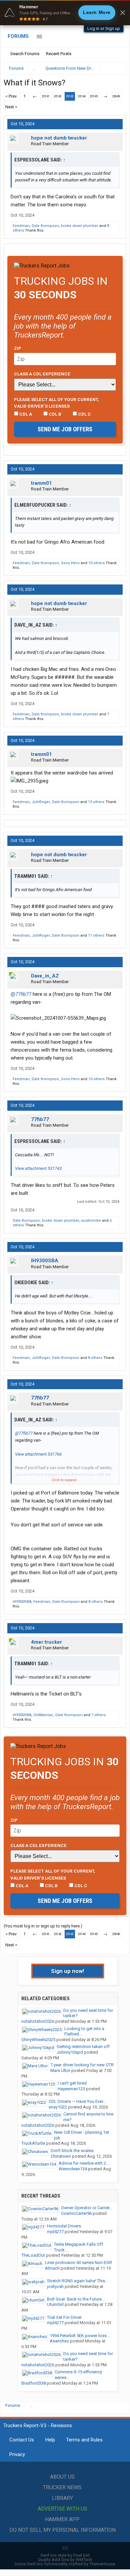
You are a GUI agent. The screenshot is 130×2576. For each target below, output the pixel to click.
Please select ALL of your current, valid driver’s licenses (56, 403)
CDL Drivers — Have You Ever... (77, 2101)
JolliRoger (41, 802)
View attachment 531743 (38, 1168)
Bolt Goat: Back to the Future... (76, 2299)
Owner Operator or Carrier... (87, 2208)
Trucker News (62, 2487)
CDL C (84, 414)
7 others (98, 1715)
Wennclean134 (73, 2169)
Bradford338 (33, 2383)
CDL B (54, 414)
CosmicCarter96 (76, 2213)
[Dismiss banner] (123, 13)
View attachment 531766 (38, 1454)
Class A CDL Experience (42, 374)
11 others (96, 935)
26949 (116, 96)
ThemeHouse (102, 2564)
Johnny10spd (70, 2052)
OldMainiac (43, 1715)
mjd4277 (55, 2232)
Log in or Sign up (104, 28)
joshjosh (55, 2286)
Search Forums (25, 54)
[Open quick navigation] (117, 68)
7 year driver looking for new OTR (82, 2065)
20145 (94, 96)
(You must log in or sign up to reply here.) (43, 1926)
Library (62, 2498)
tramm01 (41, 483)
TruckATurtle (33, 2143)
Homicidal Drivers (64, 2226)
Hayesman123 (71, 2089)
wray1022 (58, 2107)
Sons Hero (70, 563)
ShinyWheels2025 (38, 2040)
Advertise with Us (62, 2509)
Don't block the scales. (72, 2151)
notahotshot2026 (38, 2021)
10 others (96, 563)
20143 (70, 96)
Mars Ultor (60, 2070)
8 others (95, 1358)
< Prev (11, 96)
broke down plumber (80, 226)
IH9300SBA (45, 1261)
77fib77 (40, 1119)
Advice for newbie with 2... (84, 2163)
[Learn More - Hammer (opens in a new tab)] (65, 13)
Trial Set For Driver (64, 2317)
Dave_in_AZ (45, 976)
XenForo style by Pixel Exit (65, 2555)
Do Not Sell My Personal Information (62, 2530)
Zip (18, 348)
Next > (11, 107)
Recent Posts (59, 54)
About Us (62, 2477)
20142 (58, 96)
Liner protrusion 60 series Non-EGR (78, 2263)
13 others (96, 802)
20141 (46, 96)
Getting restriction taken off (83, 2047)
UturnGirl (55, 2304)
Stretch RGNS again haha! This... (77, 2281)
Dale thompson (45, 226)
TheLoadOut (33, 2255)
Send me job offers (65, 429)
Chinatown (61, 2156)
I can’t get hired (72, 2083)
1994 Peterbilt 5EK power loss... (80, 2336)
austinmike (91, 1221)
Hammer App (62, 2519)
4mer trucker (46, 1642)
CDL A (25, 414)
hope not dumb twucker (59, 138)
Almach (52, 2268)
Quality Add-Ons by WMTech (65, 2560)
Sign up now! (68, 1971)
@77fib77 (21, 994)
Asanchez (59, 2341)
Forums (18, 36)
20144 (82, 96)
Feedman (21, 226)
